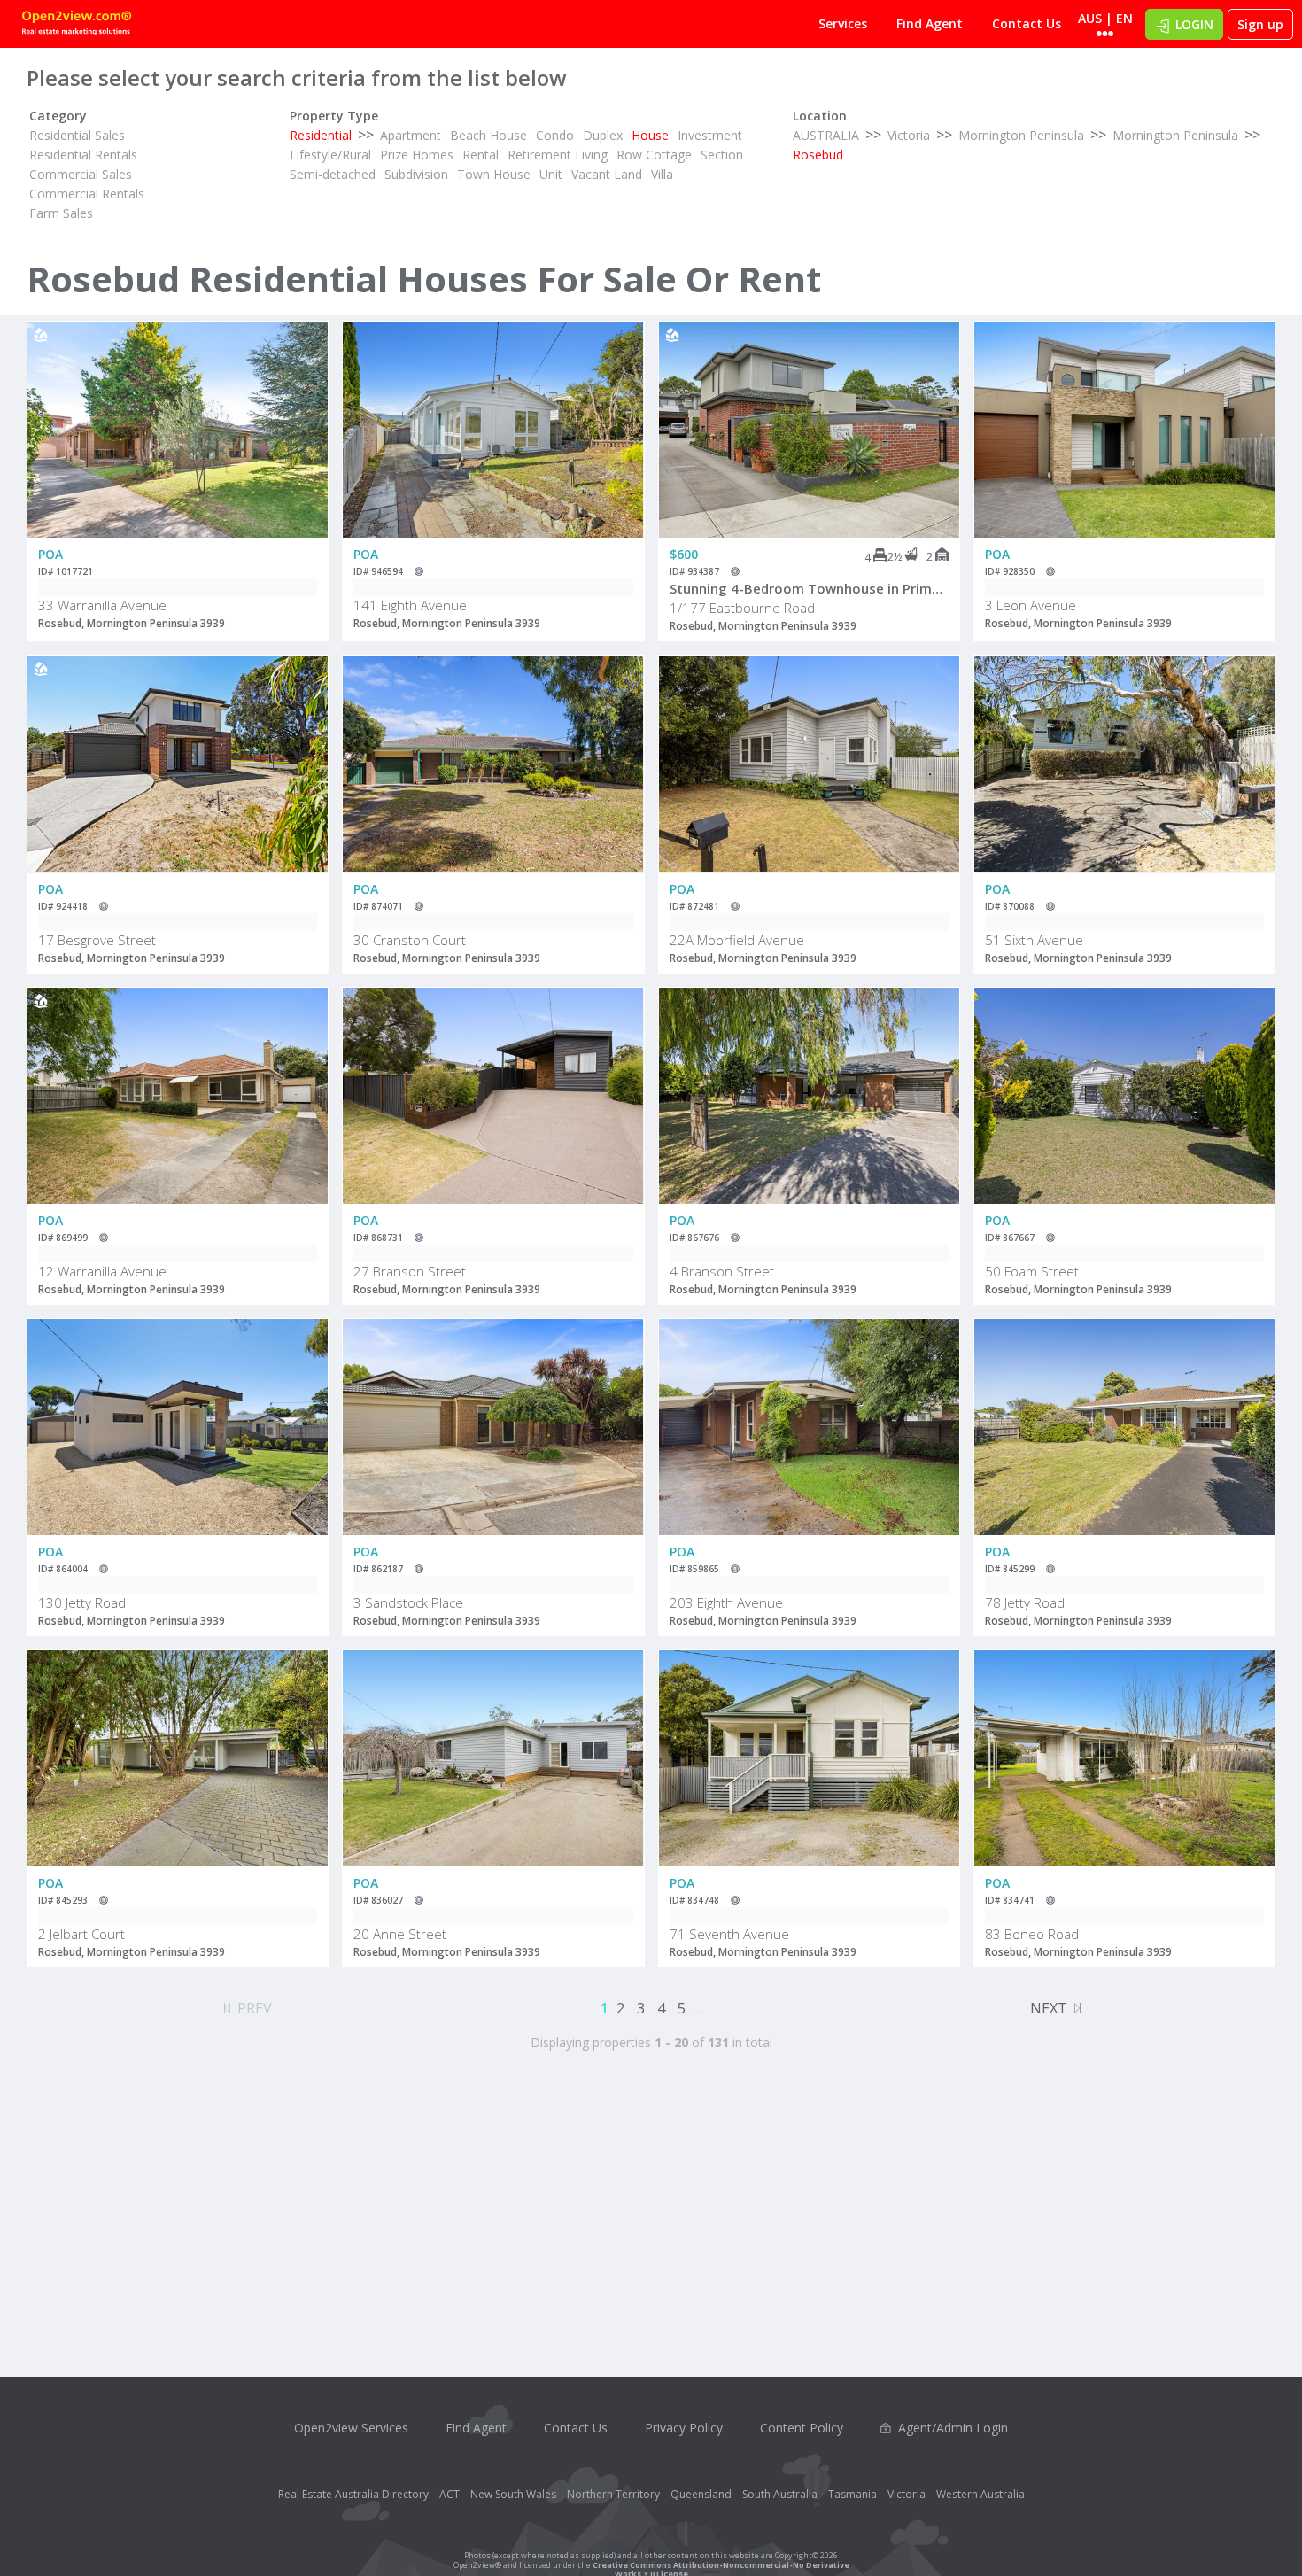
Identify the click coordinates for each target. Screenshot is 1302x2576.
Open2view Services (351, 2428)
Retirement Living (558, 155)
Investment (710, 135)
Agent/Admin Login (953, 2428)
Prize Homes (417, 155)
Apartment (411, 135)
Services (843, 23)
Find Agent (930, 23)
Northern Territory (613, 2494)
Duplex (603, 135)
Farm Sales (61, 213)
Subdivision (416, 174)
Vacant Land (607, 174)
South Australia (780, 2494)
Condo (555, 135)
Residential (321, 135)
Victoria (909, 135)
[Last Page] (1077, 2006)
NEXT (1049, 2008)
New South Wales (513, 2494)
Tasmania (852, 2494)
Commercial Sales (81, 174)
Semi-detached (333, 174)
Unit (551, 174)
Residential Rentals (83, 155)
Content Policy (802, 2428)
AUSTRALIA (826, 135)
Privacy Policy (684, 2428)
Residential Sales (77, 135)
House (650, 135)
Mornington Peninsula (1021, 135)
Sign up (1260, 24)
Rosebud (818, 155)
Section (722, 155)
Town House (494, 174)
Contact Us (1027, 23)
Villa (662, 174)
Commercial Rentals (87, 194)
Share (302, 392)
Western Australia (980, 2494)
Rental (480, 155)
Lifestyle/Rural (330, 155)
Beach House (488, 135)
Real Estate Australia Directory (353, 2494)
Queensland (701, 2494)
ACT (449, 2494)
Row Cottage (654, 155)
